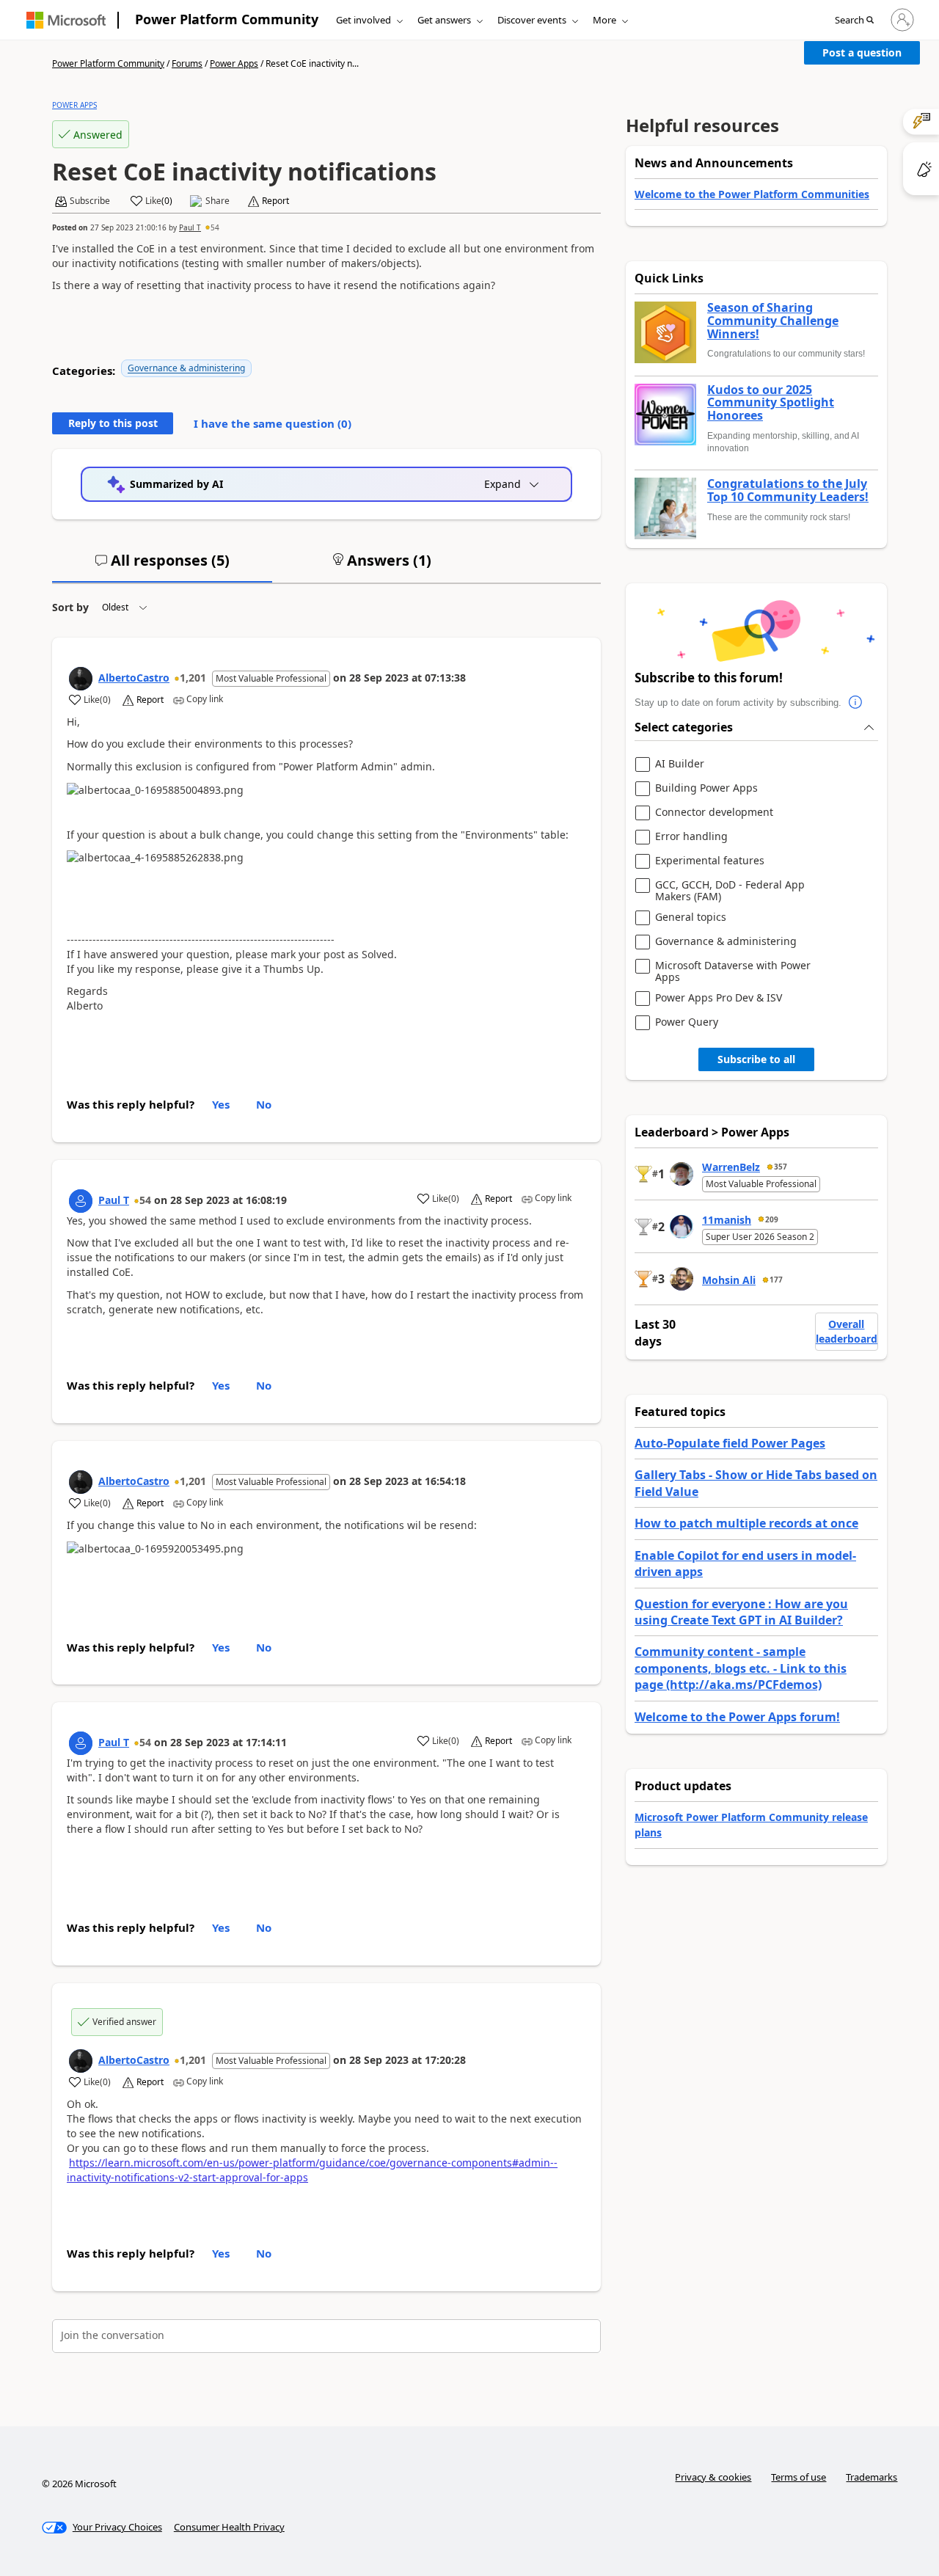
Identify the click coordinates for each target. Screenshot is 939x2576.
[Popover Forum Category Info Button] (856, 703)
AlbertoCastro (134, 678)
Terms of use (799, 2477)
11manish (727, 1220)
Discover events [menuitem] (532, 20)
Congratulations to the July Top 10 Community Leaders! (788, 490)
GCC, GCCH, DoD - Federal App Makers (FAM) (730, 890)
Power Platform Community (227, 19)
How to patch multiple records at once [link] (746, 1523)
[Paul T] (81, 1201)
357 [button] (781, 1167)
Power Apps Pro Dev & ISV (719, 998)
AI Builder (680, 764)
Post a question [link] (862, 52)
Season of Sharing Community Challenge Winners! (773, 321)
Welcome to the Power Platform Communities (752, 194)
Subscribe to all (756, 1059)
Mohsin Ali (729, 1280)
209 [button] (772, 1219)
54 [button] (215, 227)
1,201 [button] (193, 678)
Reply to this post (113, 423)
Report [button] (275, 201)
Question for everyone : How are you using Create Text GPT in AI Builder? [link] (741, 1612)
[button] (854, 21)
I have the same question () (273, 423)
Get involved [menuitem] (363, 20)
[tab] (162, 566)
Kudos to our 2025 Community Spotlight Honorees (771, 403)
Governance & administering (186, 368)
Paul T (190, 227)
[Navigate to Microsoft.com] (66, 20)
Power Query (687, 1022)
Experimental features (710, 861)
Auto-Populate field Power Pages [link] (730, 1443)
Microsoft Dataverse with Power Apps (733, 971)
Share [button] (218, 201)
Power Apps (234, 63)
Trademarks (872, 2477)
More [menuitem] (604, 20)
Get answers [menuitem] (444, 20)
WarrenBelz (731, 1167)
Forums (187, 63)
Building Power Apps (706, 788)
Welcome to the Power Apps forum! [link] (737, 1717)
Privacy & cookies (713, 2477)
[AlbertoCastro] (81, 679)
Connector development (714, 813)
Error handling (691, 837)
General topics (691, 917)
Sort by (70, 607)
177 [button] (776, 1280)
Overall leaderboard (847, 1331)
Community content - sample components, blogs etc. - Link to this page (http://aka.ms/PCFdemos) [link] (741, 1668)
